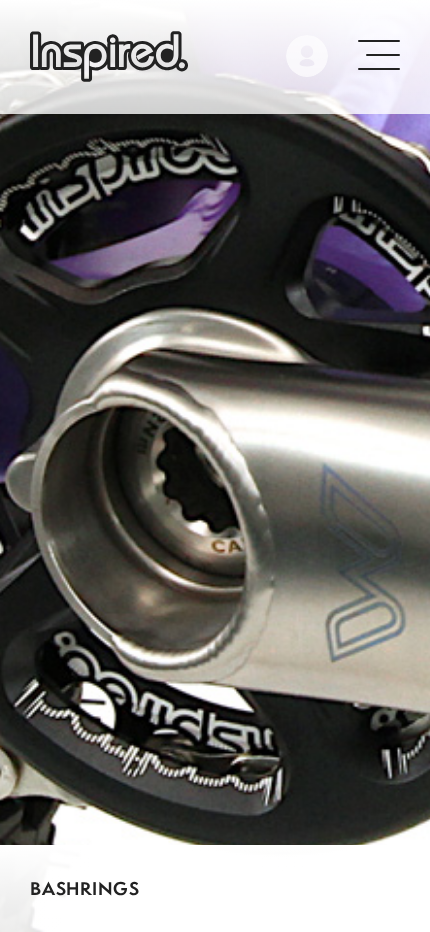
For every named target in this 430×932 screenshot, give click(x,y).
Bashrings (85, 888)
